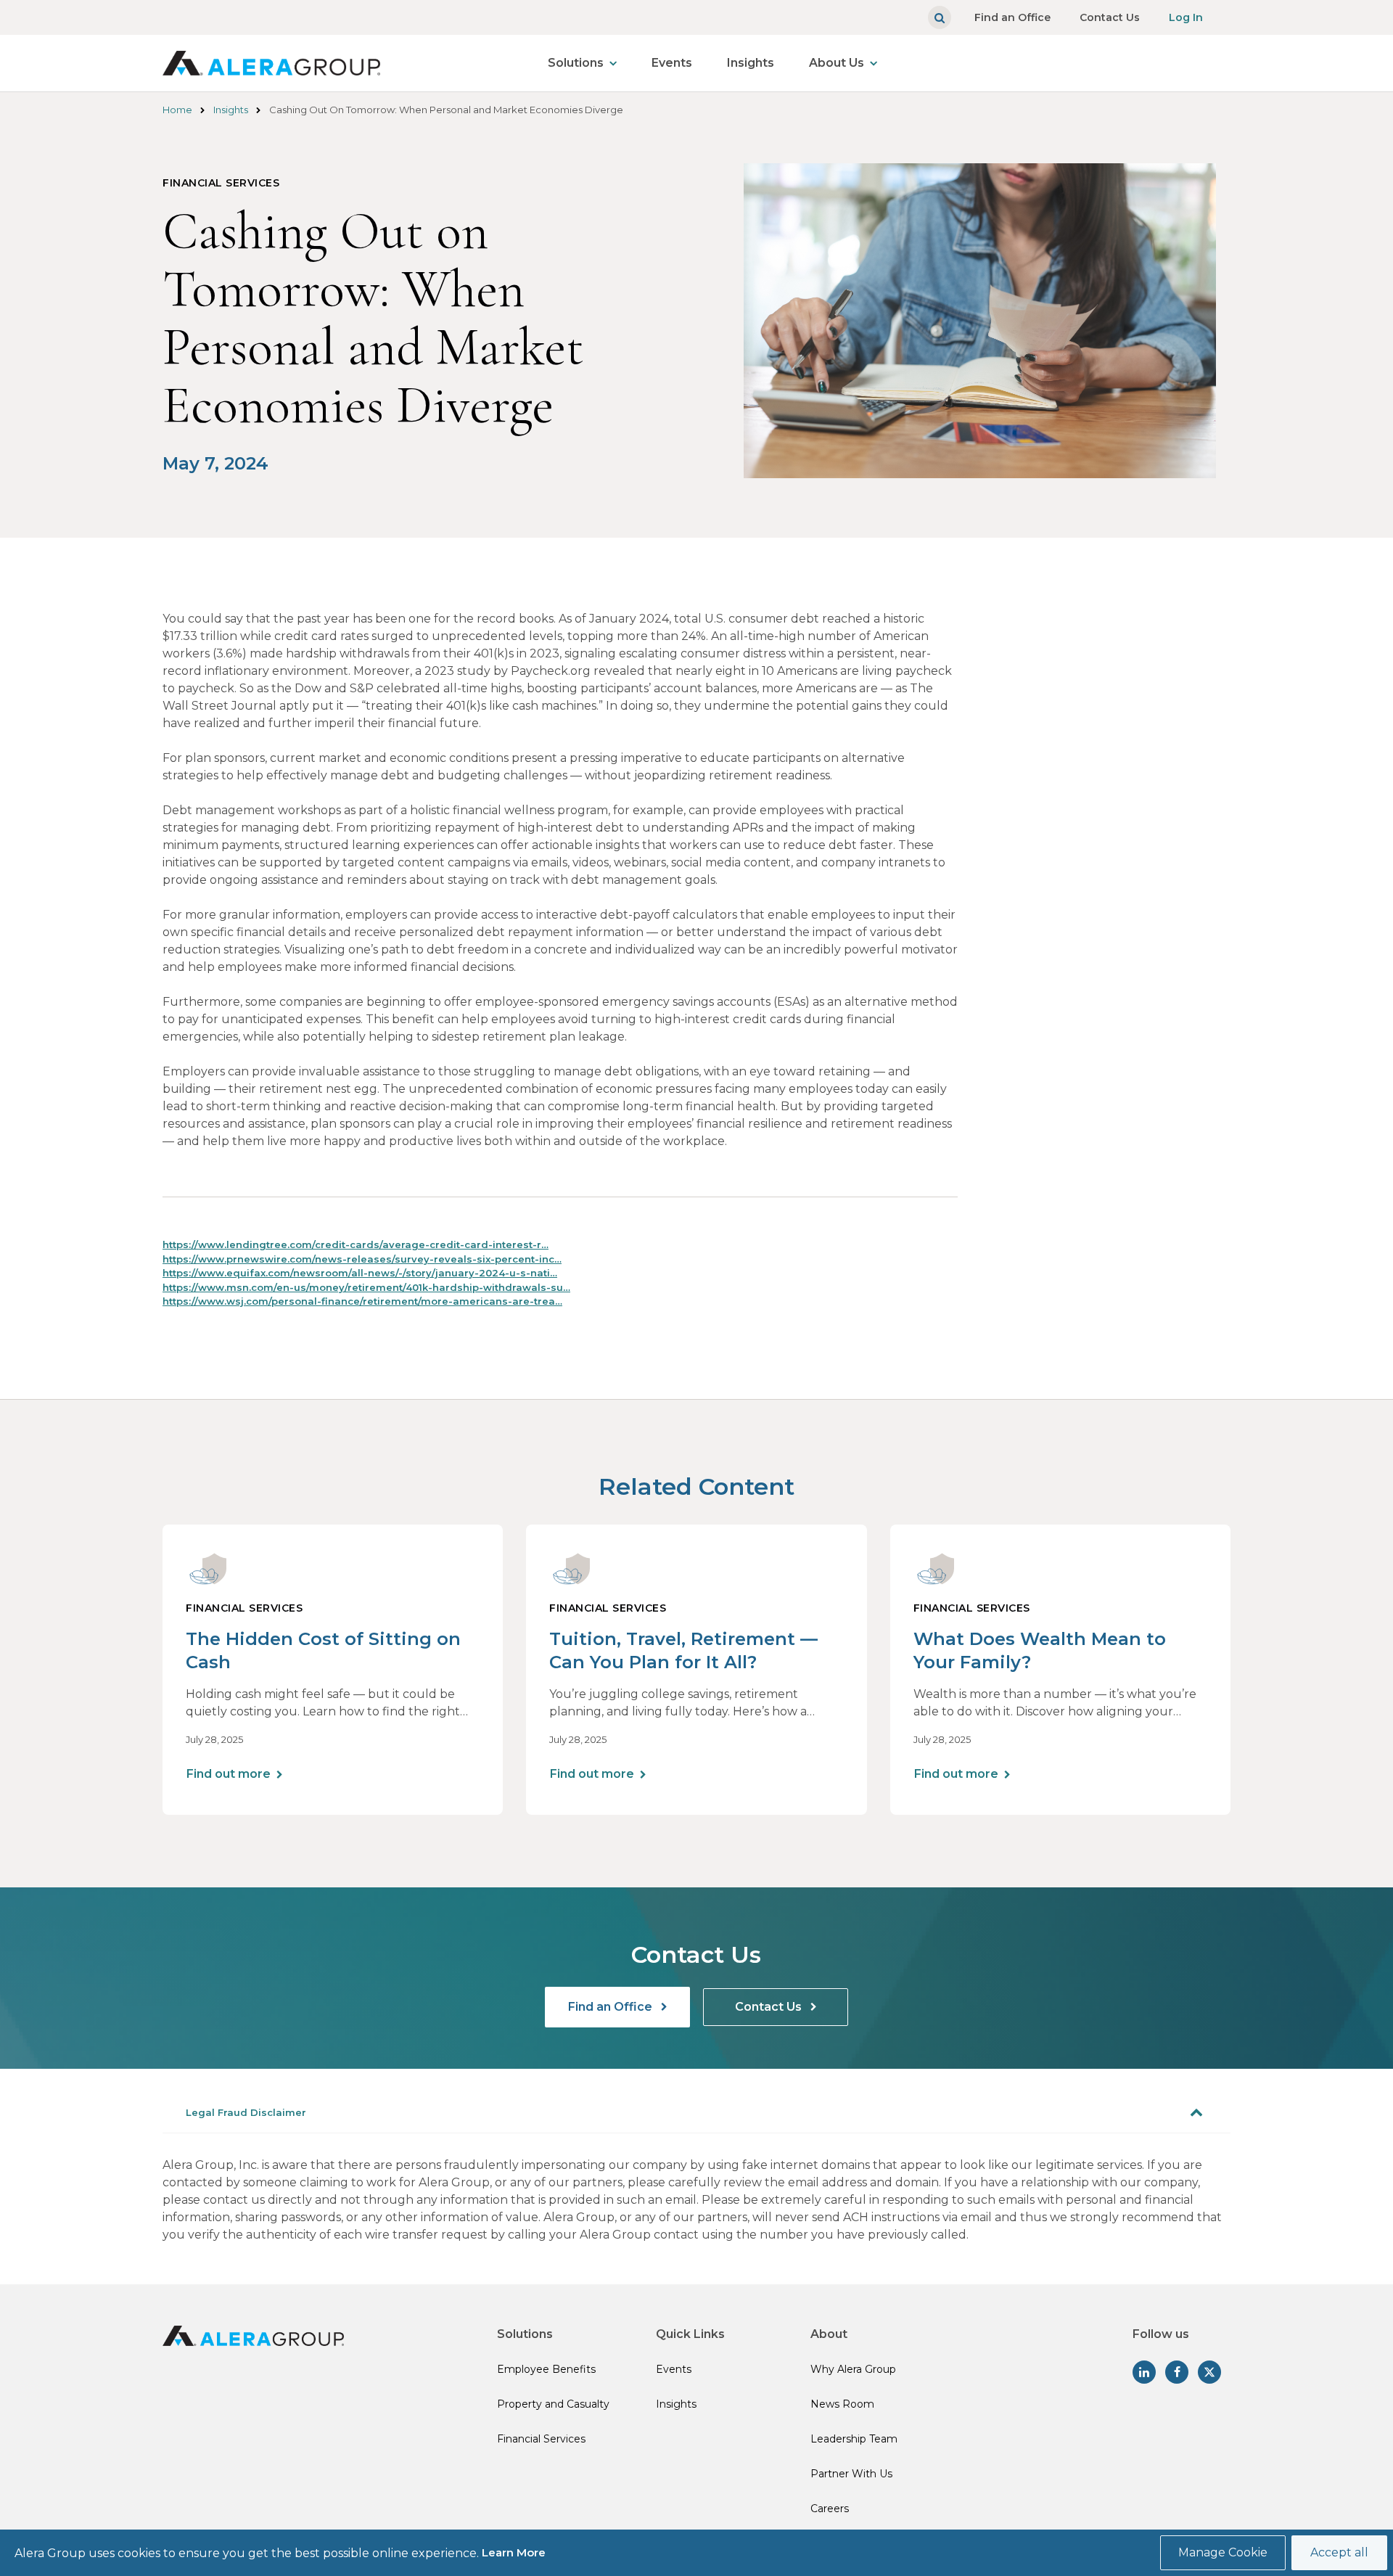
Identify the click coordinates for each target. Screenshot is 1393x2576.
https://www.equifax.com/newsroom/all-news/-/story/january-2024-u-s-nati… (360, 1273)
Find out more (229, 1774)
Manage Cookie (1223, 2552)
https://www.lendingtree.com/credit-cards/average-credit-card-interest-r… (356, 1244)
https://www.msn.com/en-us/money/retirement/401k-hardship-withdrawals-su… (366, 1287)
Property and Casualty (553, 2404)
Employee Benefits (546, 2369)
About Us (837, 63)
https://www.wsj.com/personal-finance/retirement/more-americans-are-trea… (362, 1301)
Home (177, 110)
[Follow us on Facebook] (1177, 2372)
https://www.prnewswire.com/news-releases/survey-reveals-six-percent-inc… (362, 1259)
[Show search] (940, 17)
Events (672, 63)
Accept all (1339, 2552)
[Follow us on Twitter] (1209, 2372)
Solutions (576, 63)
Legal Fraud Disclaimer (246, 2112)
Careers (830, 2509)
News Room (842, 2404)
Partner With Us (851, 2474)
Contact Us (1110, 17)
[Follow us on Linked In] (1144, 2372)
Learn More (514, 2552)
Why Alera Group (853, 2369)
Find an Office (1012, 17)
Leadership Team (854, 2439)
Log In (1186, 17)
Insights (751, 63)
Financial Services (541, 2439)
